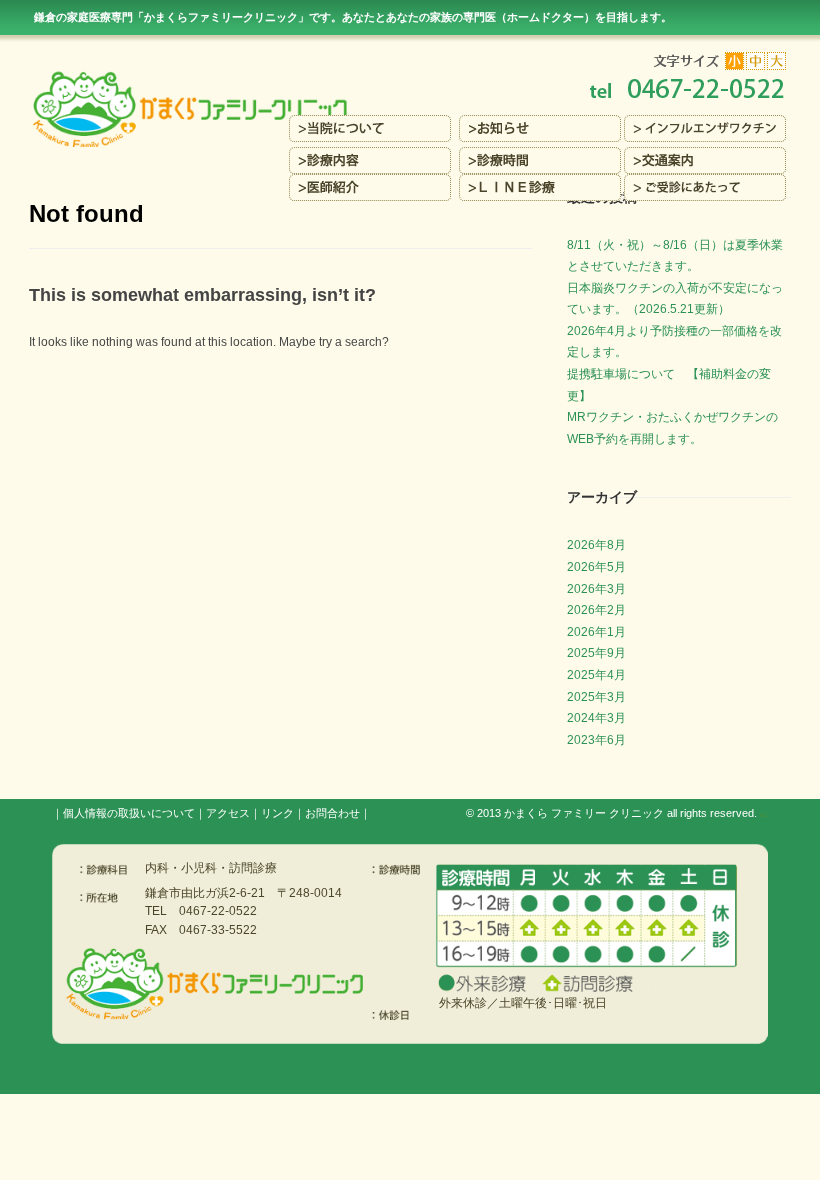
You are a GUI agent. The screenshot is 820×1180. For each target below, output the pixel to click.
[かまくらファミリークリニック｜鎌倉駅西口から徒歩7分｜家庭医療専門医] (410, 76)
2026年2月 (596, 610)
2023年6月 (596, 740)
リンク (277, 813)
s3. (764, 815)
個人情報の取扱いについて (129, 813)
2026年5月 (596, 567)
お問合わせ (332, 813)
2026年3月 (596, 589)
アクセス (228, 813)
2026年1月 (596, 632)
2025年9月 (596, 653)
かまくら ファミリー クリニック (584, 813)
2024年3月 (596, 718)
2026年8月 (596, 545)
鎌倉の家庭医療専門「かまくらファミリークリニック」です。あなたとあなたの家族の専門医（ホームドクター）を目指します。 (353, 17)
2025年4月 (596, 675)
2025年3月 (596, 697)
